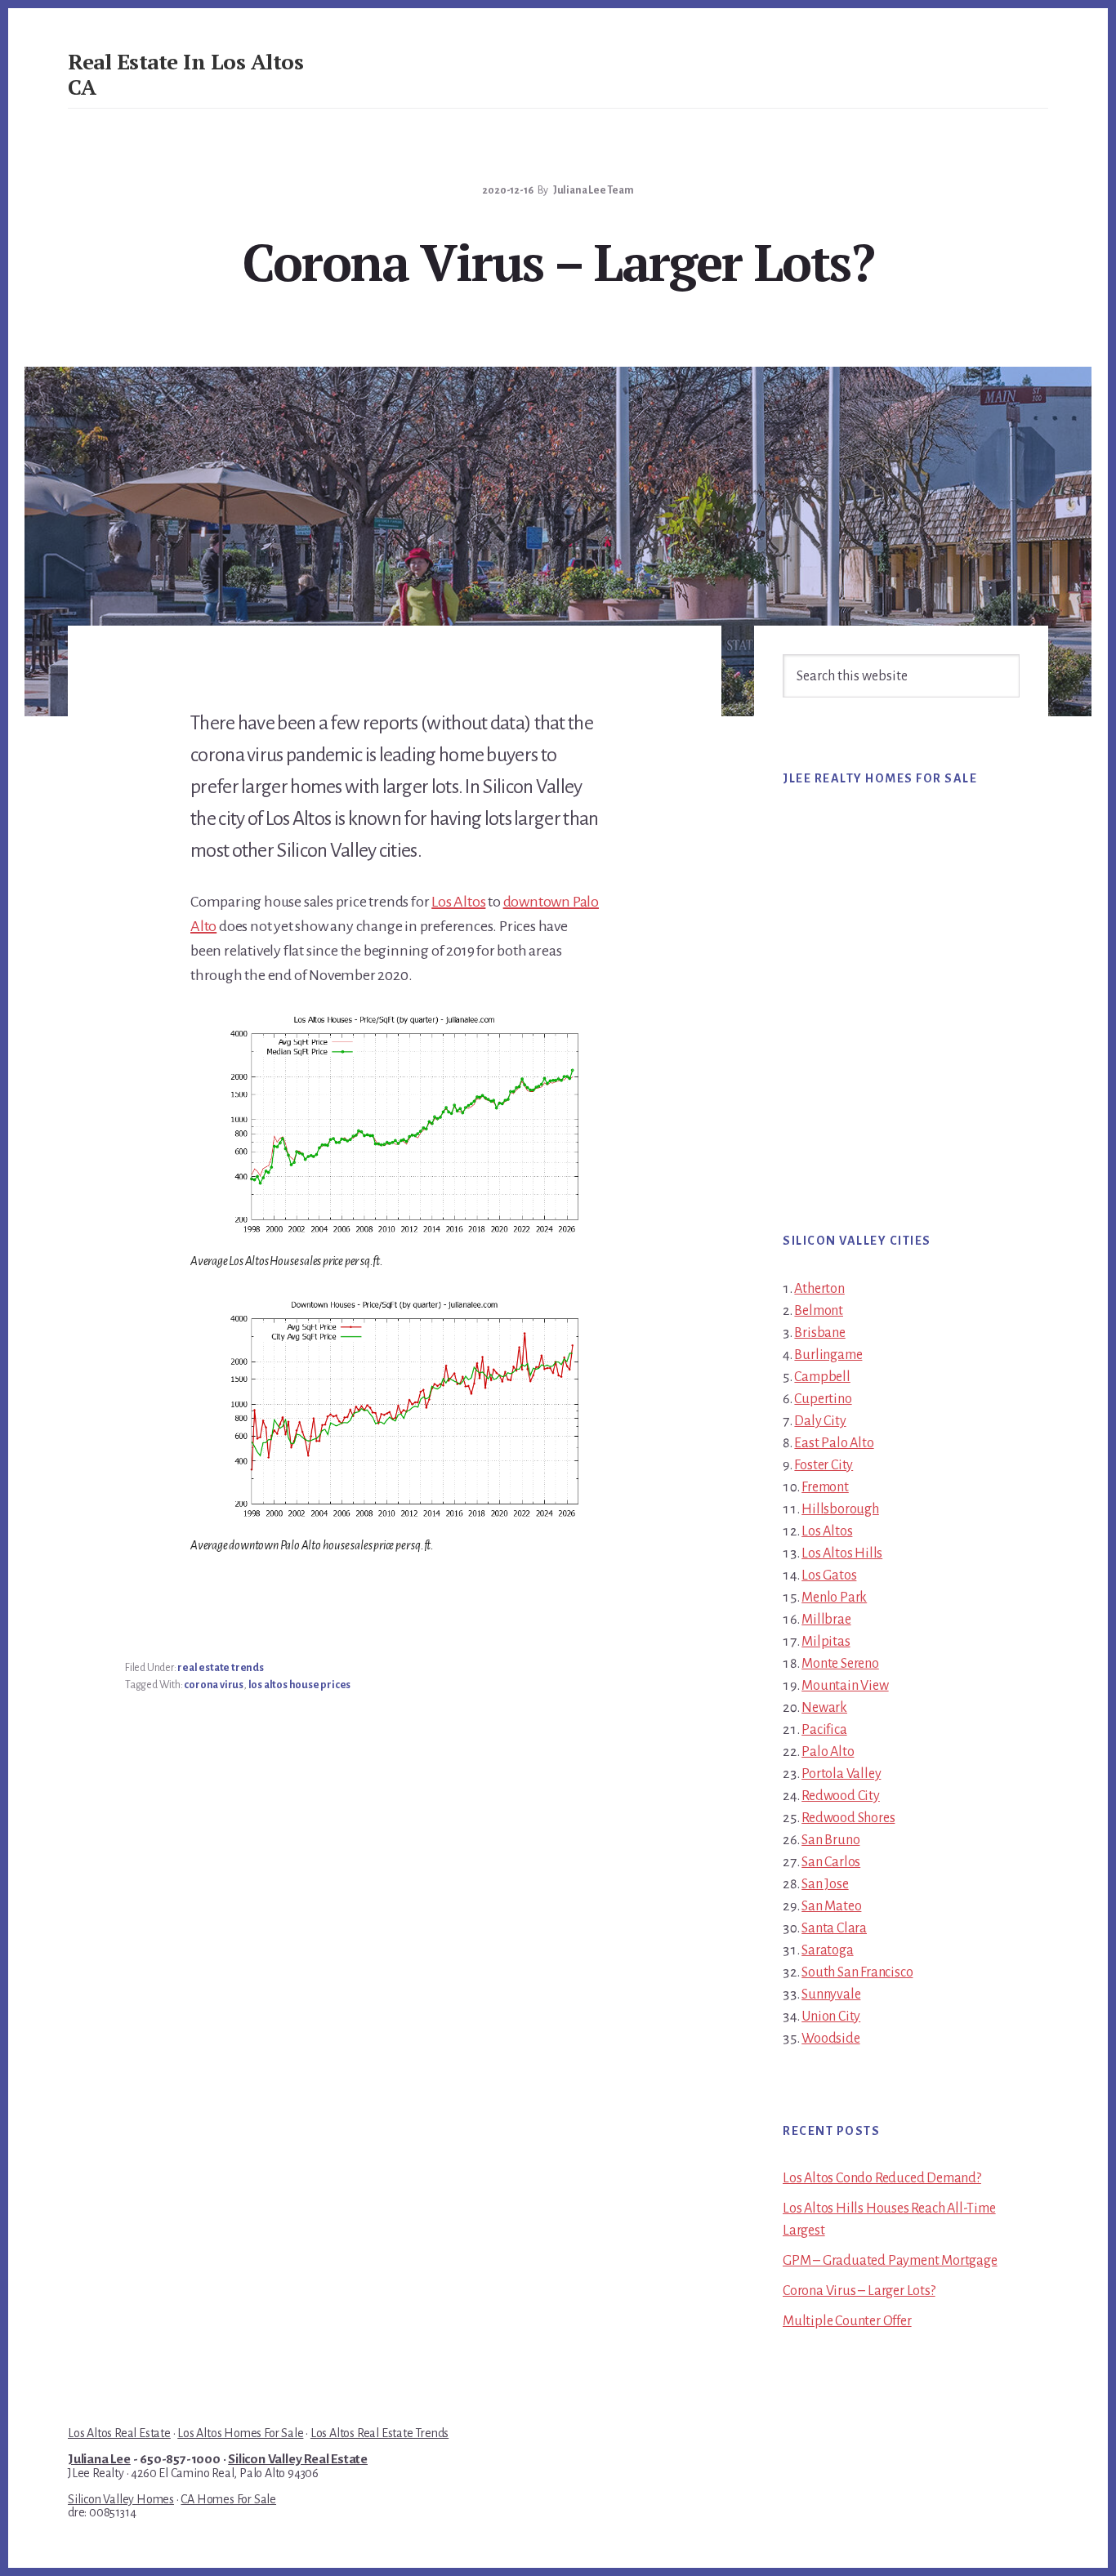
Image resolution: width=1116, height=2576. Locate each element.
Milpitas (826, 1642)
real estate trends (220, 1668)
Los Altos (458, 902)
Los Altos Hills (842, 1553)
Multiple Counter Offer (847, 2321)
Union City (831, 2017)
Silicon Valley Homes (121, 2499)
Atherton (819, 1289)
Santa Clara (834, 1928)
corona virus (214, 1685)
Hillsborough (840, 1509)
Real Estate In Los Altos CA (185, 74)
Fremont (825, 1487)
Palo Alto (828, 1752)
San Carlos (831, 1862)
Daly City (820, 1421)
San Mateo (831, 1906)
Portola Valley (841, 1774)
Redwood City (841, 1796)
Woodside (830, 2039)
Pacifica (824, 1730)
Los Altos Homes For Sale (240, 2433)
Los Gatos (829, 1575)
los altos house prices (300, 1685)
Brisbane (819, 1333)
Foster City (824, 1465)
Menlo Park (834, 1598)
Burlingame (828, 1355)
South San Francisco (857, 1972)
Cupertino (823, 1399)
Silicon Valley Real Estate (298, 2459)
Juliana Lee (99, 2459)
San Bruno (830, 1840)
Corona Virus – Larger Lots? (859, 2291)
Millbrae (826, 1620)
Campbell (822, 1377)
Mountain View (845, 1686)
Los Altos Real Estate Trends (379, 2433)
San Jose (825, 1884)
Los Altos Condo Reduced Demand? (882, 2178)
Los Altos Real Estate (119, 2433)
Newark (824, 1708)
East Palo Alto (834, 1443)
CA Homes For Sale (228, 2499)
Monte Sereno (840, 1664)
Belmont (819, 1311)
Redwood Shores (848, 1818)
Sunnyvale (831, 1994)
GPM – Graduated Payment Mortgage (890, 2261)
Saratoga (827, 1950)
